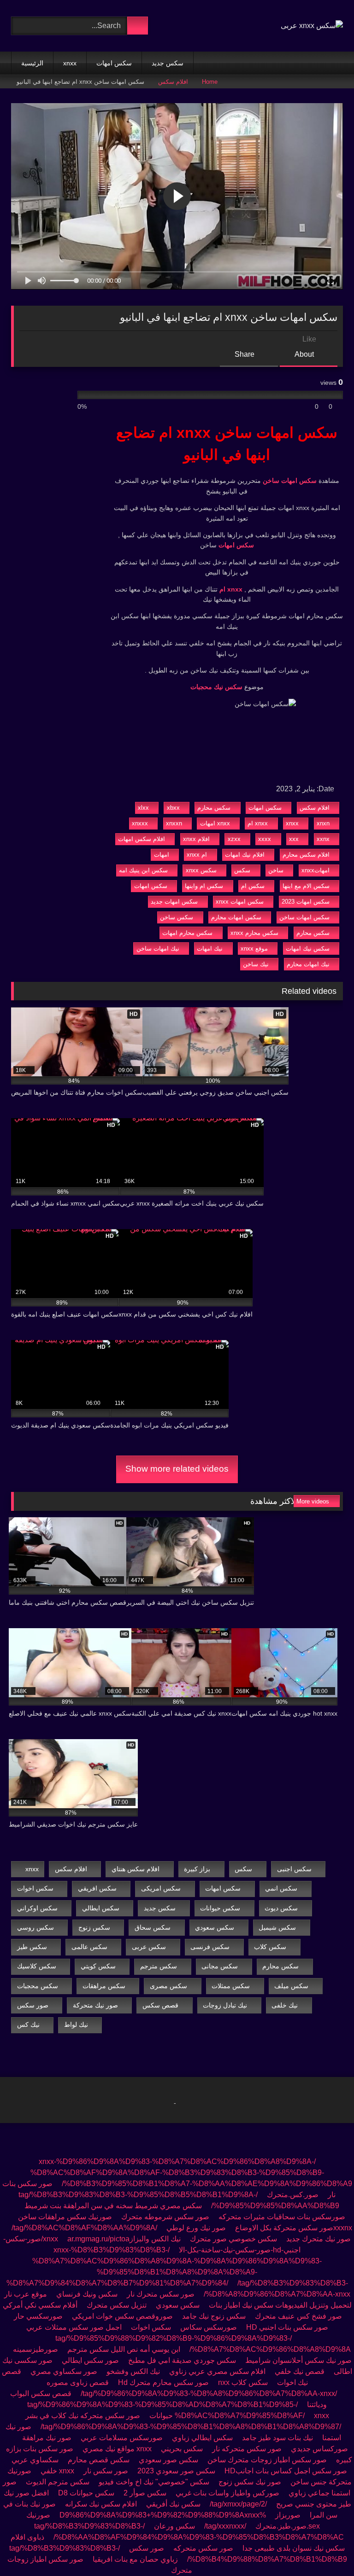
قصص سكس (160, 2005)
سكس (242, 870)
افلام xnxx (196, 839)
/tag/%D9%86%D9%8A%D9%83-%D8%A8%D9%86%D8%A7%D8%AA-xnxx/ (209, 2393)
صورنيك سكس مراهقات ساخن (65, 2217)
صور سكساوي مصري (64, 2371)
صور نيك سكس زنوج (249, 2482)
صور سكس (33, 2005)
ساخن (276, 870)
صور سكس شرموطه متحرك (165, 2217)
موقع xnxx (254, 949)
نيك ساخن (256, 964)
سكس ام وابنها (204, 886)
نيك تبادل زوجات (225, 2005)
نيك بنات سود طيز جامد (277, 2438)
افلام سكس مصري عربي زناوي (217, 2371)
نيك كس (28, 2025)
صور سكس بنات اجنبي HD (287, 2327)
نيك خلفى (285, 2005)
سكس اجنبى (294, 1869)
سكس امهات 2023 (306, 902)
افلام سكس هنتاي (136, 1869)
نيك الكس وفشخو (133, 2371)
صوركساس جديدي (319, 2449)
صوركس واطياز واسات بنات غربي (227, 2493)
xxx (294, 839)
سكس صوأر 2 (145, 2493)
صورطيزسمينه (35, 2349)
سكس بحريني (182, 2449)
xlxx (143, 808)
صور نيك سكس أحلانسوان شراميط (298, 2360)
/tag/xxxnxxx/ (225, 2526)
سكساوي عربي (35, 2460)
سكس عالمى (89, 1947)
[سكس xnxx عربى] (312, 26)
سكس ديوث (281, 1908)
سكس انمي (281, 1888)
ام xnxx (197, 855)
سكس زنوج (94, 1927)
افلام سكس (173, 82)
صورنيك (38, 2515)
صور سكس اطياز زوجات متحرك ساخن (267, 2460)
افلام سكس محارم (306, 855)
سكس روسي (35, 1927)
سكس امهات (114, 63)
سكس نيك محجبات (216, 687)
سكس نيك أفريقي (173, 2504)
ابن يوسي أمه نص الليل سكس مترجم (124, 2349)
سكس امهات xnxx (240, 902)
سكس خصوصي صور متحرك (233, 2239)
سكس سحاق (153, 1927)
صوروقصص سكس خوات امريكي (122, 2316)
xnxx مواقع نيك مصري (117, 2449)
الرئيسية (32, 63)
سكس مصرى (168, 1986)
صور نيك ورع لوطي (196, 2228)
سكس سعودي (215, 1927)
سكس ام (253, 886)
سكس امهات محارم (236, 917)
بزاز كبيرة (197, 1869)
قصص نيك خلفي (300, 2371)
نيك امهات (210, 949)
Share (245, 354)
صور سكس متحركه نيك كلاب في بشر (83, 2416)
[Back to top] (326, 2549)
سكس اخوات (35, 1888)
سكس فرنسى (210, 1947)
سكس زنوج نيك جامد (214, 2316)
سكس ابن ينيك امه (143, 870)
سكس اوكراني (37, 1908)
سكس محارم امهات (187, 933)
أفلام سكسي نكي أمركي (40, 2305)
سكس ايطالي (101, 1908)
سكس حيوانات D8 (86, 2493)
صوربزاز (288, 2515)
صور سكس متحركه (203, 2548)
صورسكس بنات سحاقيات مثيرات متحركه (282, 2217)
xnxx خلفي (57, 2471)
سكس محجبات (38, 1986)
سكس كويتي (98, 1966)
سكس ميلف (291, 1986)
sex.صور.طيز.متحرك (288, 2526)
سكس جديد (168, 63)
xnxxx (140, 823)
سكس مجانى (220, 1966)
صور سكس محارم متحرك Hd (163, 2382)
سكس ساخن (177, 917)
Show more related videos (177, 1469)
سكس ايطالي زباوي (202, 2438)
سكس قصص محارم (99, 2460)
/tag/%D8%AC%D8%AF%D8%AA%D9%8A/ (84, 2228)
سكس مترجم (159, 1966)
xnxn (323, 823)
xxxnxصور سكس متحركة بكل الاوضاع (294, 2228)
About (305, 354)
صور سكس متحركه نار (247, 2449)
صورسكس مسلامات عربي (122, 2438)
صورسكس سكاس (209, 2327)
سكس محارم (214, 808)
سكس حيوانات (220, 1908)
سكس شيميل (277, 1927)
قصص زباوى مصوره (78, 2382)
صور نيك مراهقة (47, 2438)
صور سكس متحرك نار (161, 2294)
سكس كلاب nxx (243, 2382)
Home (210, 82)
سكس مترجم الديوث (58, 2482)
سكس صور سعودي (168, 2460)
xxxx (265, 839)
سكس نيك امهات (308, 949)
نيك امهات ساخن (158, 949)
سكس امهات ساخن (290, 481)
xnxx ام (231, 589)
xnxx (70, 63)
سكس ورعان (174, 2526)
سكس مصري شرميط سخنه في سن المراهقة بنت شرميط (113, 2206)
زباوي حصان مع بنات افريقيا (135, 2559)
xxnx (323, 839)
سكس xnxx (201, 870)
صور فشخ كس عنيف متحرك (298, 2316)
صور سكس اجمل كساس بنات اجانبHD (286, 2471)
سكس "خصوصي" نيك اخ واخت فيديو (154, 2482)
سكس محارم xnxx (254, 933)
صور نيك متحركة (95, 2005)
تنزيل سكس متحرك (117, 2305)
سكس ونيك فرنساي (87, 2294)
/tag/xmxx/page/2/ (238, 2504)
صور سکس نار (106, 2471)
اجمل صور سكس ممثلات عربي (74, 2327)
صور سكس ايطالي (90, 2360)
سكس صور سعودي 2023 (176, 2471)
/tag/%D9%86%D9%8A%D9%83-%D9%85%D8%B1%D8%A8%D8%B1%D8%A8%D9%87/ (191, 2427)
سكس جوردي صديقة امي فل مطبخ (182, 2360)
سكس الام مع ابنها (306, 886)
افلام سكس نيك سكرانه (101, 2504)
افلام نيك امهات (245, 855)
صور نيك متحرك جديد (319, 2239)
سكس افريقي (97, 1888)
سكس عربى (149, 1947)
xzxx (234, 839)
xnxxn (174, 823)
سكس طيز (32, 1947)
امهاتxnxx (316, 870)
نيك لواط (76, 2025)
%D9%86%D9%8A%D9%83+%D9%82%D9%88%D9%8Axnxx (163, 2515)
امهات (162, 855)
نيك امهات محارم (308, 964)
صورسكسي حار (38, 2316)
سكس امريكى (161, 1888)
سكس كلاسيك (37, 1966)
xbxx (173, 808)
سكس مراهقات (104, 1986)
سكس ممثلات (231, 1986)
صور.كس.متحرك (293, 2195)
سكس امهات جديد (174, 902)
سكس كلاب (270, 1947)
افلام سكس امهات (142, 839)
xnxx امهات (215, 823)
